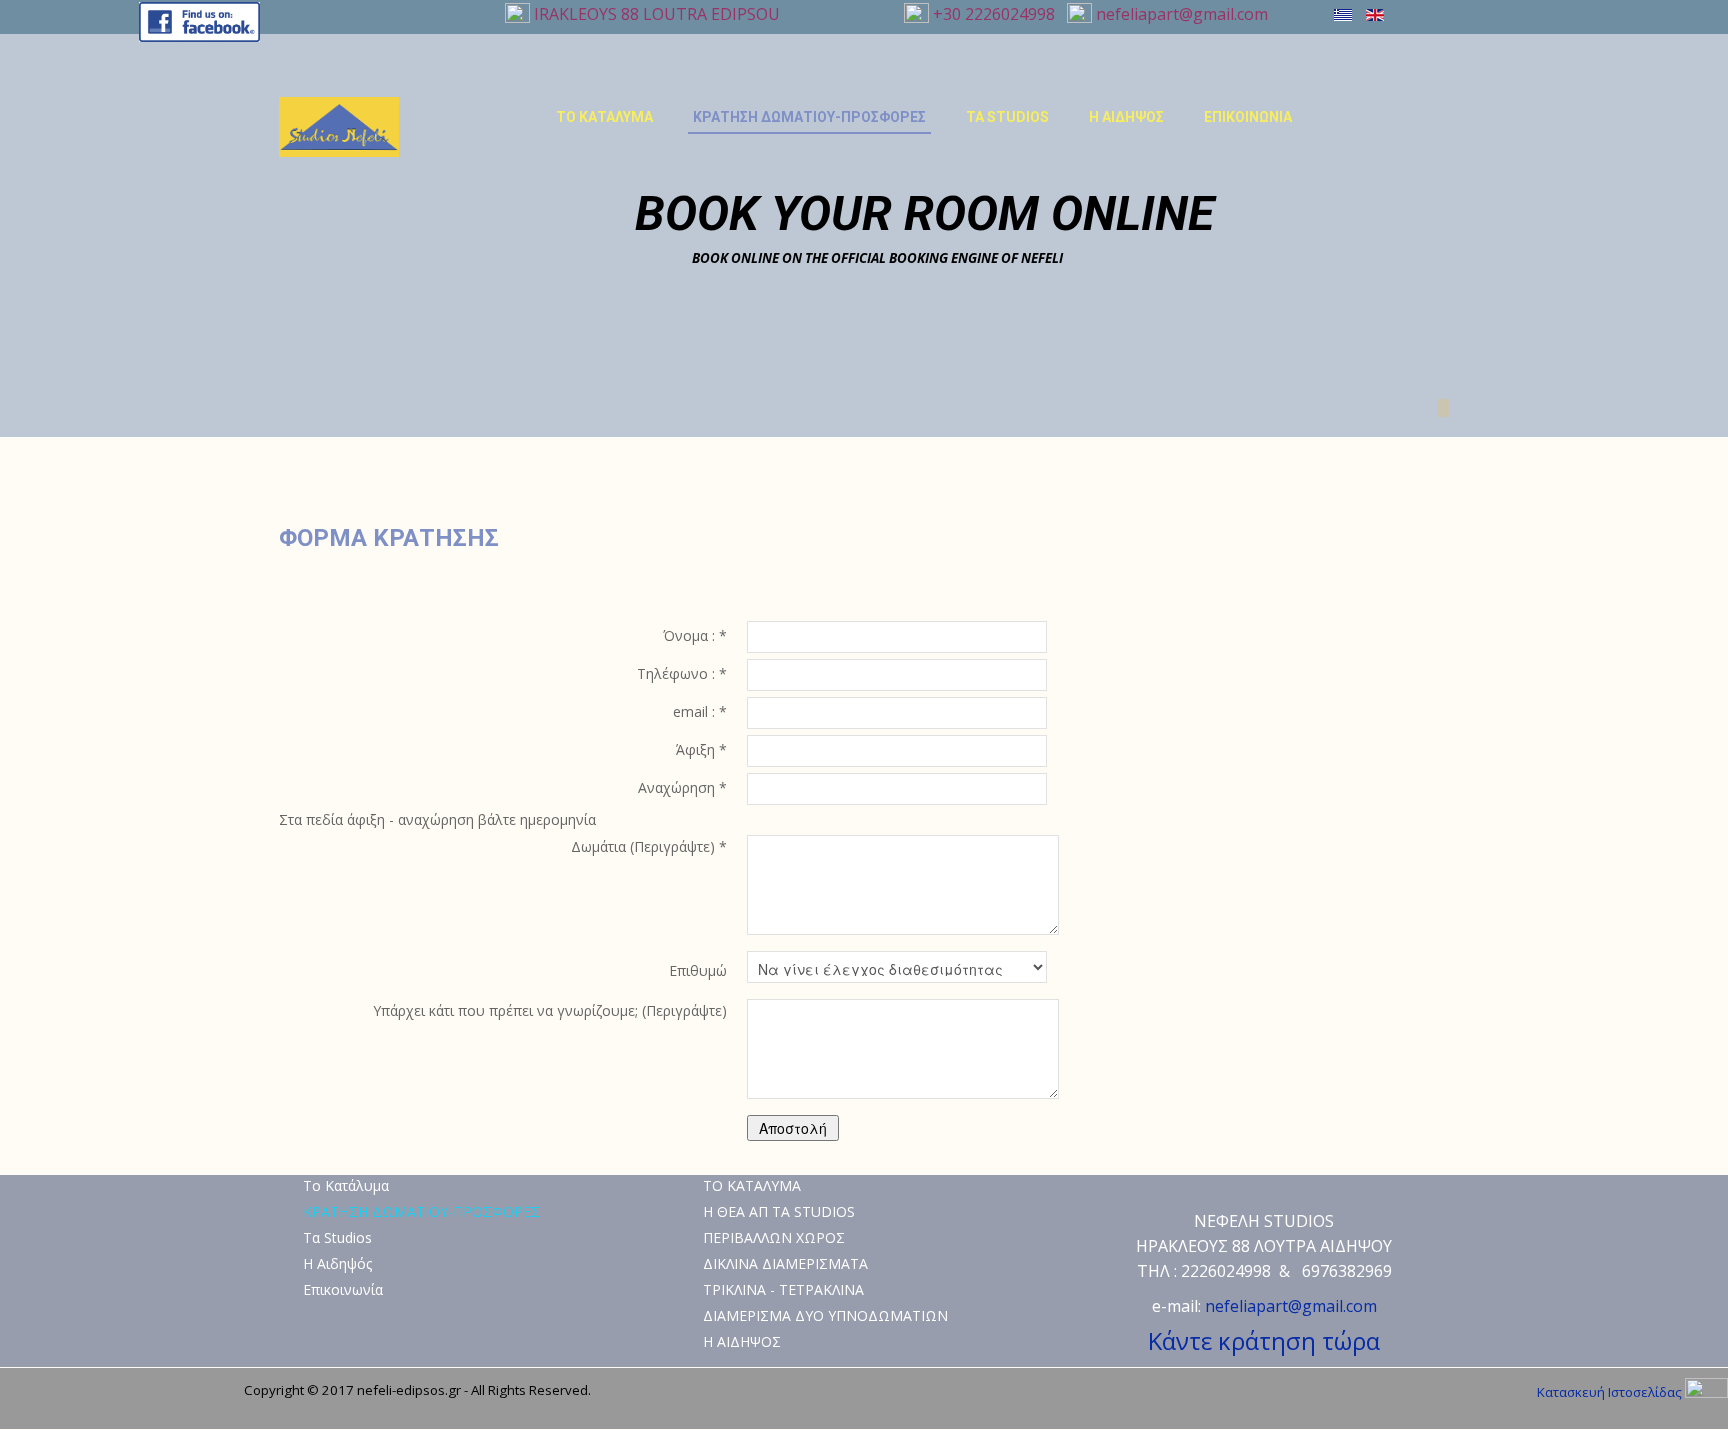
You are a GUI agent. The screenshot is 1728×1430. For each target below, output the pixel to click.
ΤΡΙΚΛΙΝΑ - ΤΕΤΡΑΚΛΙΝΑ (783, 1289)
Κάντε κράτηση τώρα (1264, 1340)
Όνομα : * (695, 635)
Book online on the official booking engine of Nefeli (877, 258)
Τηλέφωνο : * (682, 673)
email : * (700, 711)
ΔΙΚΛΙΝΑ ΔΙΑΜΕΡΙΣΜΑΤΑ (785, 1263)
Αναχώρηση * (682, 787)
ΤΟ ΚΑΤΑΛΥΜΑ (752, 1185)
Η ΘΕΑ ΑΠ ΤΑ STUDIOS (779, 1211)
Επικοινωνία (1248, 117)
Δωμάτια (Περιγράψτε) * (649, 846)
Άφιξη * (701, 749)
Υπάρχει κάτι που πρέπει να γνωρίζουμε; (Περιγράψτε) (550, 1010)
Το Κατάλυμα (604, 117)
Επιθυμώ (698, 970)
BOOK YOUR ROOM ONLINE (924, 213)
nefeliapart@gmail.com (1180, 14)
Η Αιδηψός (1126, 117)
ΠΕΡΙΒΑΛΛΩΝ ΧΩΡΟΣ (774, 1237)
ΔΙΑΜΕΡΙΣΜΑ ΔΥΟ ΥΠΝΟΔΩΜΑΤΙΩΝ (825, 1315)
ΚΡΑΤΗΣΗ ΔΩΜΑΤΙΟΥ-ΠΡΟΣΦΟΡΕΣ (809, 117)
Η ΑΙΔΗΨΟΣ (742, 1341)
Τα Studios (1007, 117)
